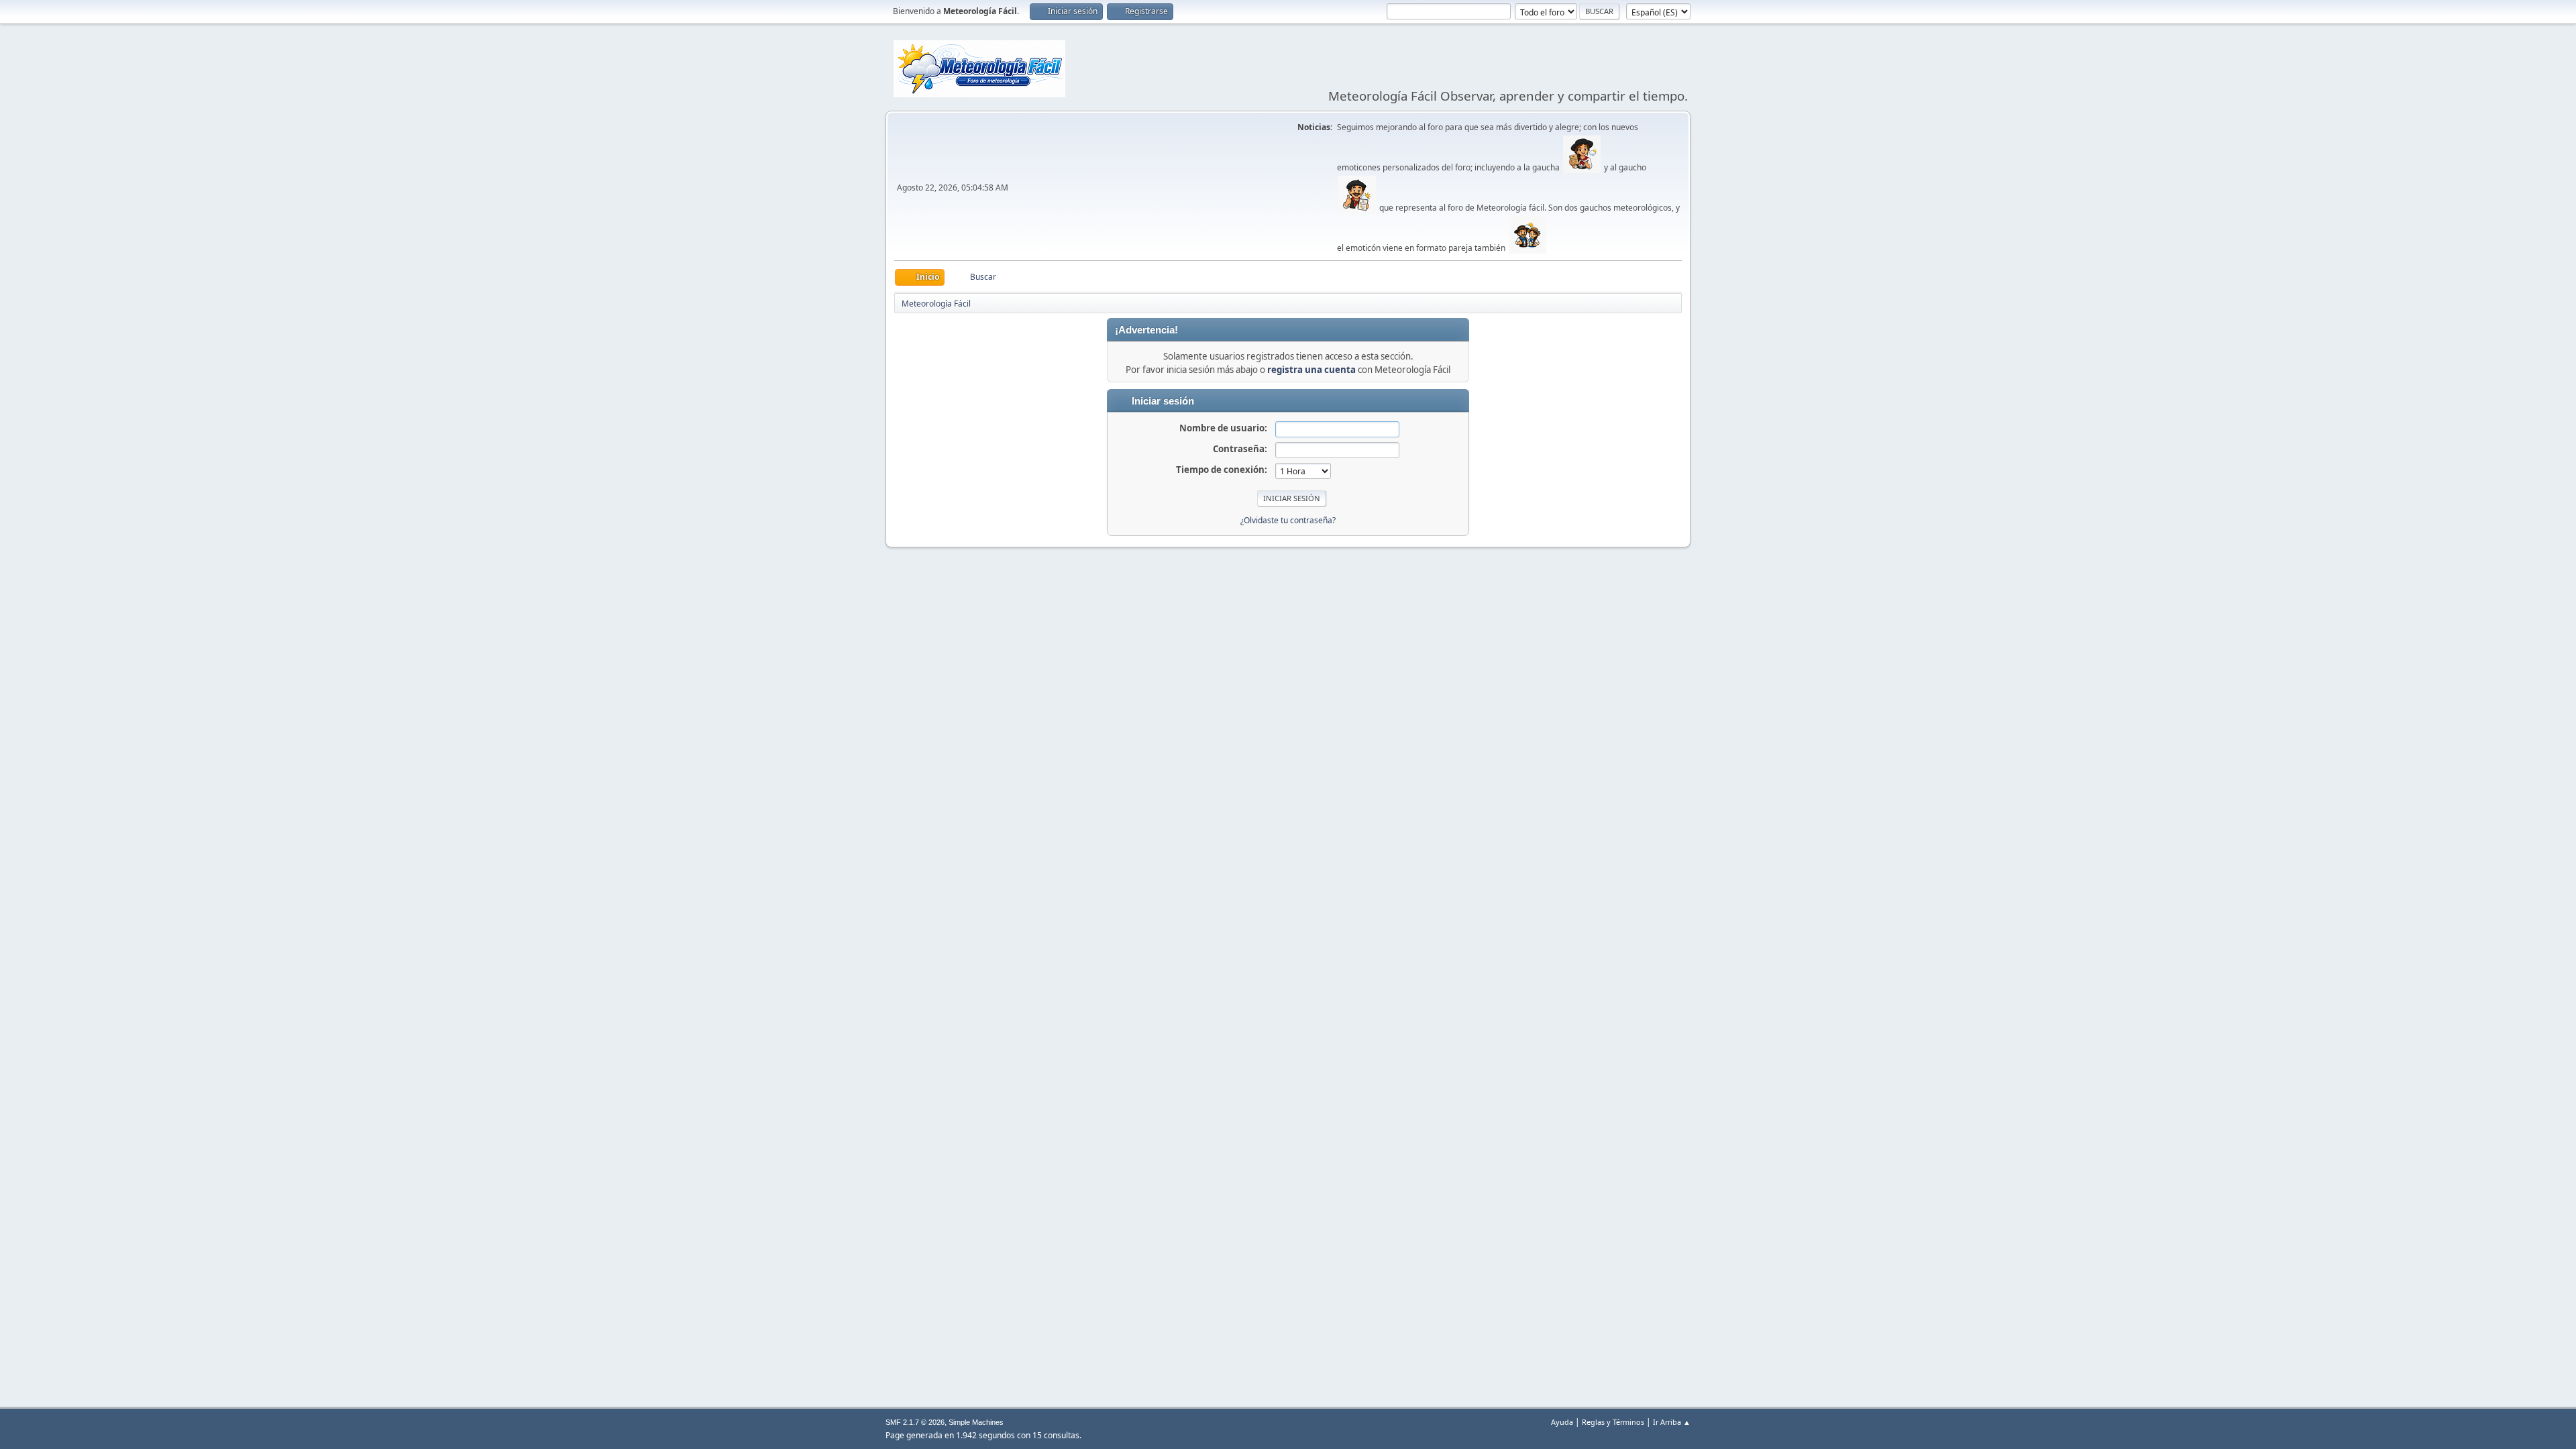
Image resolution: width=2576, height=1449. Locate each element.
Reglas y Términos (1613, 1422)
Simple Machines (976, 1422)
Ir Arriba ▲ (1672, 1422)
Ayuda (1562, 1422)
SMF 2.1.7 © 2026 (915, 1422)
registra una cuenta (1311, 370)
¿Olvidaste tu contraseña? (1288, 520)
